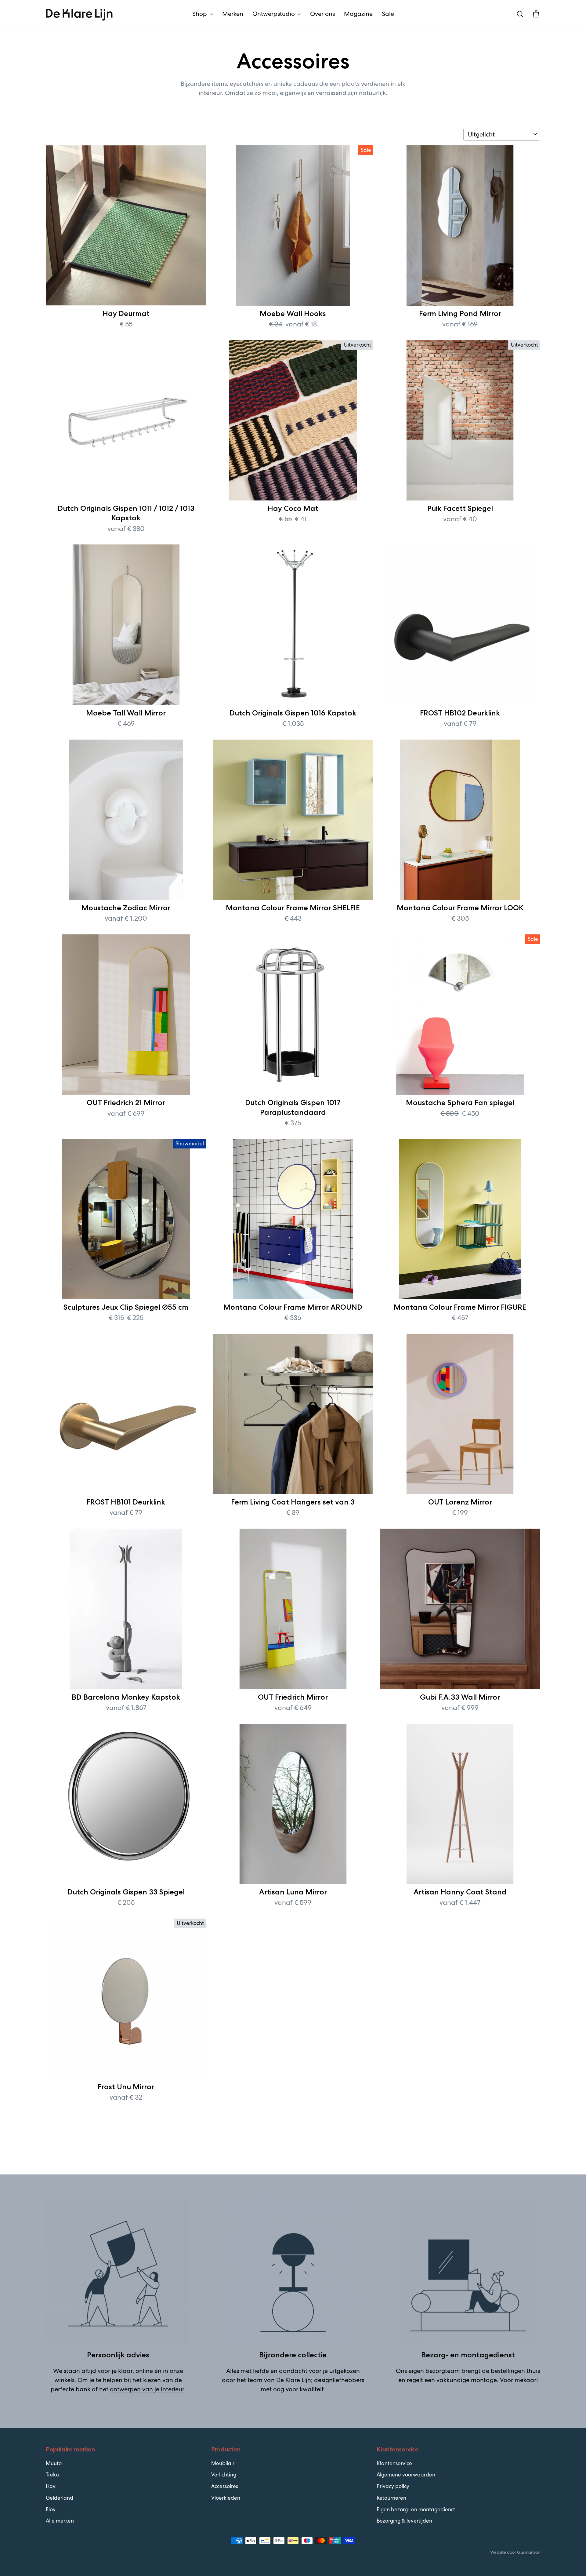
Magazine (358, 14)
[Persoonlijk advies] (118, 2270)
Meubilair (223, 2463)
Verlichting (224, 2475)
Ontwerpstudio (274, 14)
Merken (233, 14)
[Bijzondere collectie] (293, 2270)
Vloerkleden (226, 2498)
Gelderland (60, 2498)
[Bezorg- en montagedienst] (468, 2270)
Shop (200, 14)
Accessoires (225, 2486)
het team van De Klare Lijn (274, 2380)
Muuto (54, 2463)
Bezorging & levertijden (404, 2521)
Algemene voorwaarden (406, 2475)
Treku (52, 2475)
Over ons (322, 14)
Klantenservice (394, 2463)
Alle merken (60, 2521)
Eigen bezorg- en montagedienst (416, 2509)
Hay (51, 2486)
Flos (50, 2509)
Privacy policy (393, 2486)
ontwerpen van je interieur (147, 2389)
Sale (388, 14)
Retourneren (391, 2498)
